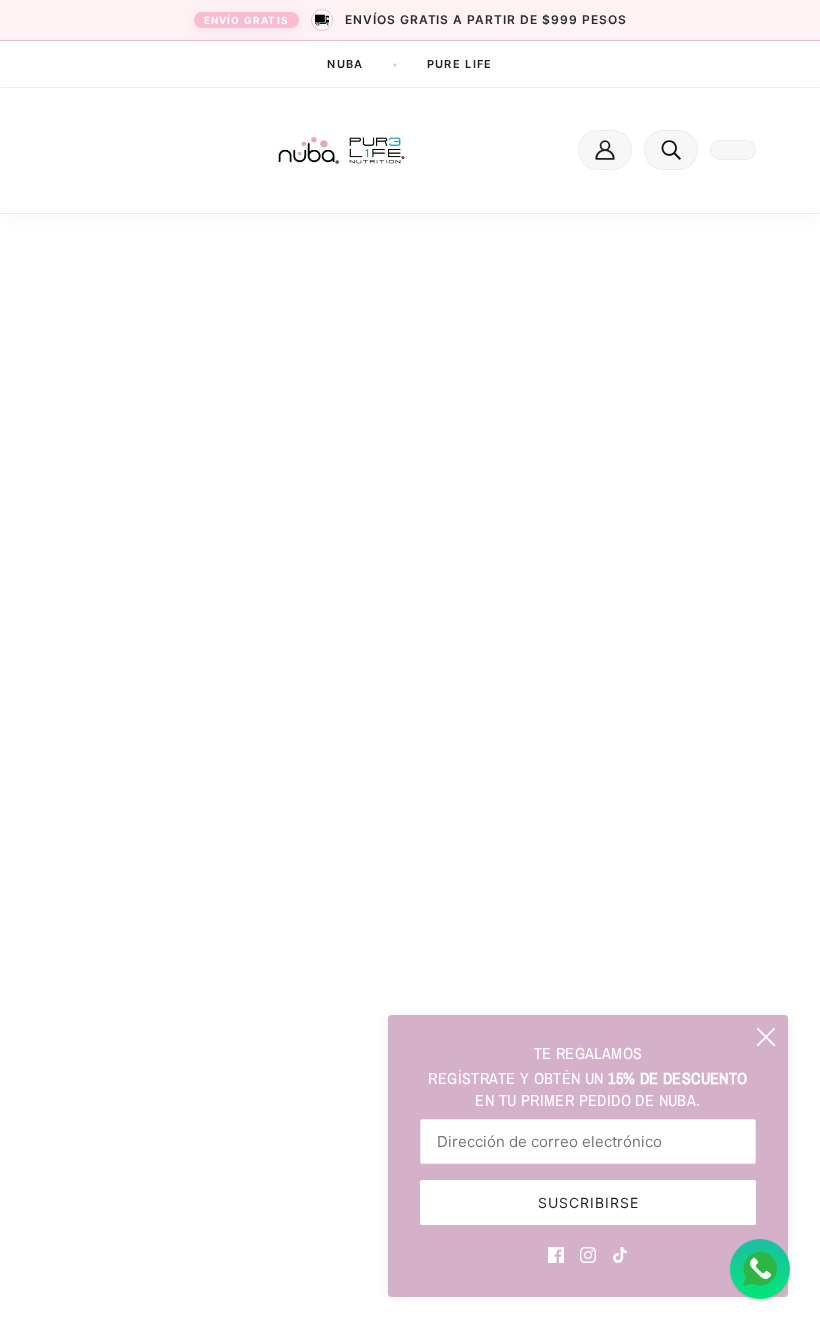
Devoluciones (502, 858)
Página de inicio (386, 464)
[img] (556, 1253)
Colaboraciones (509, 821)
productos (408, 488)
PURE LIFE (460, 64)
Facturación (497, 784)
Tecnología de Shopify (157, 1287)
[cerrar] (766, 1037)
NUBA (345, 64)
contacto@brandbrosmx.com (196, 849)
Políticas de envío (516, 895)
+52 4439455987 (160, 827)
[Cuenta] (605, 150)
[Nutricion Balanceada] (342, 150)
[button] (671, 150)
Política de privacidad (530, 969)
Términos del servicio (527, 932)
